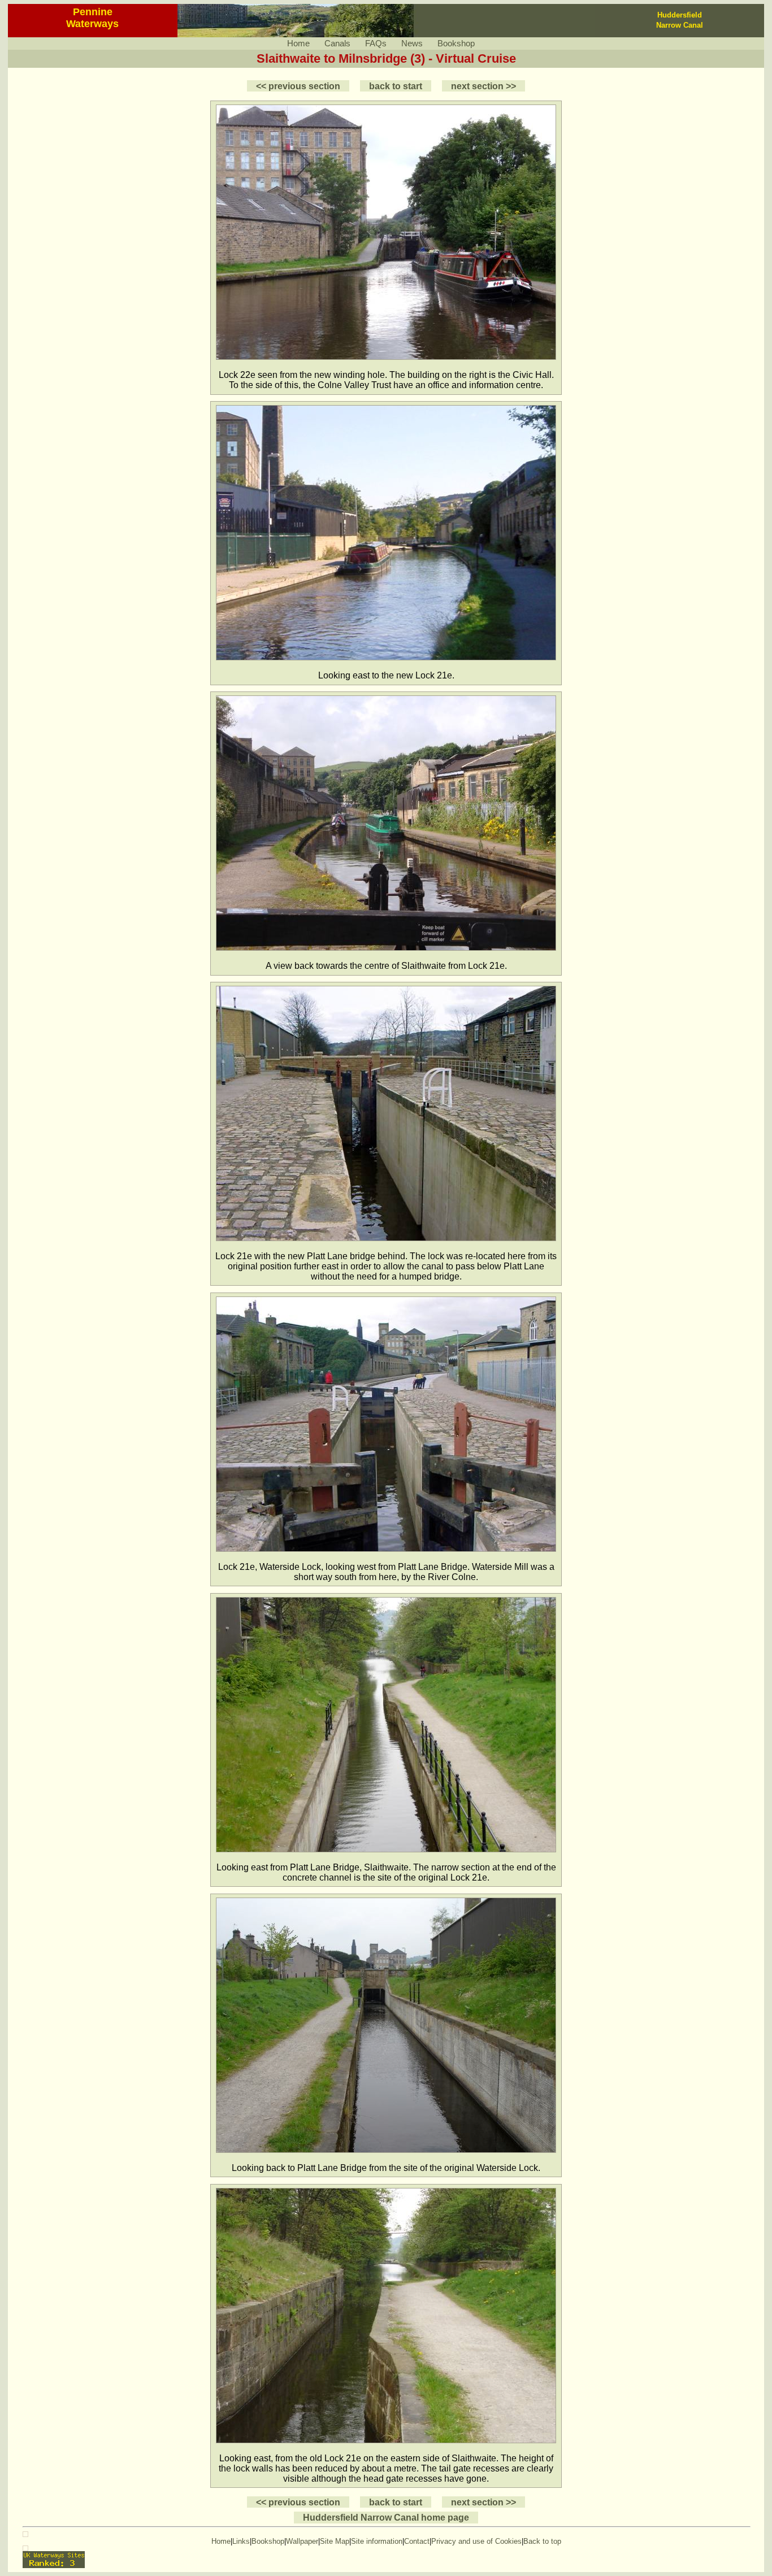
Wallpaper (302, 2541)
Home (298, 43)
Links (241, 2541)
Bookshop (456, 43)
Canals (337, 43)
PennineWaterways (92, 18)
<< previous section (298, 86)
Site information (377, 2541)
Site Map (335, 2541)
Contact (417, 2541)
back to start (396, 86)
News (412, 43)
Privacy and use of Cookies (476, 2541)
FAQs (376, 43)
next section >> (483, 86)
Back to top (542, 2541)
